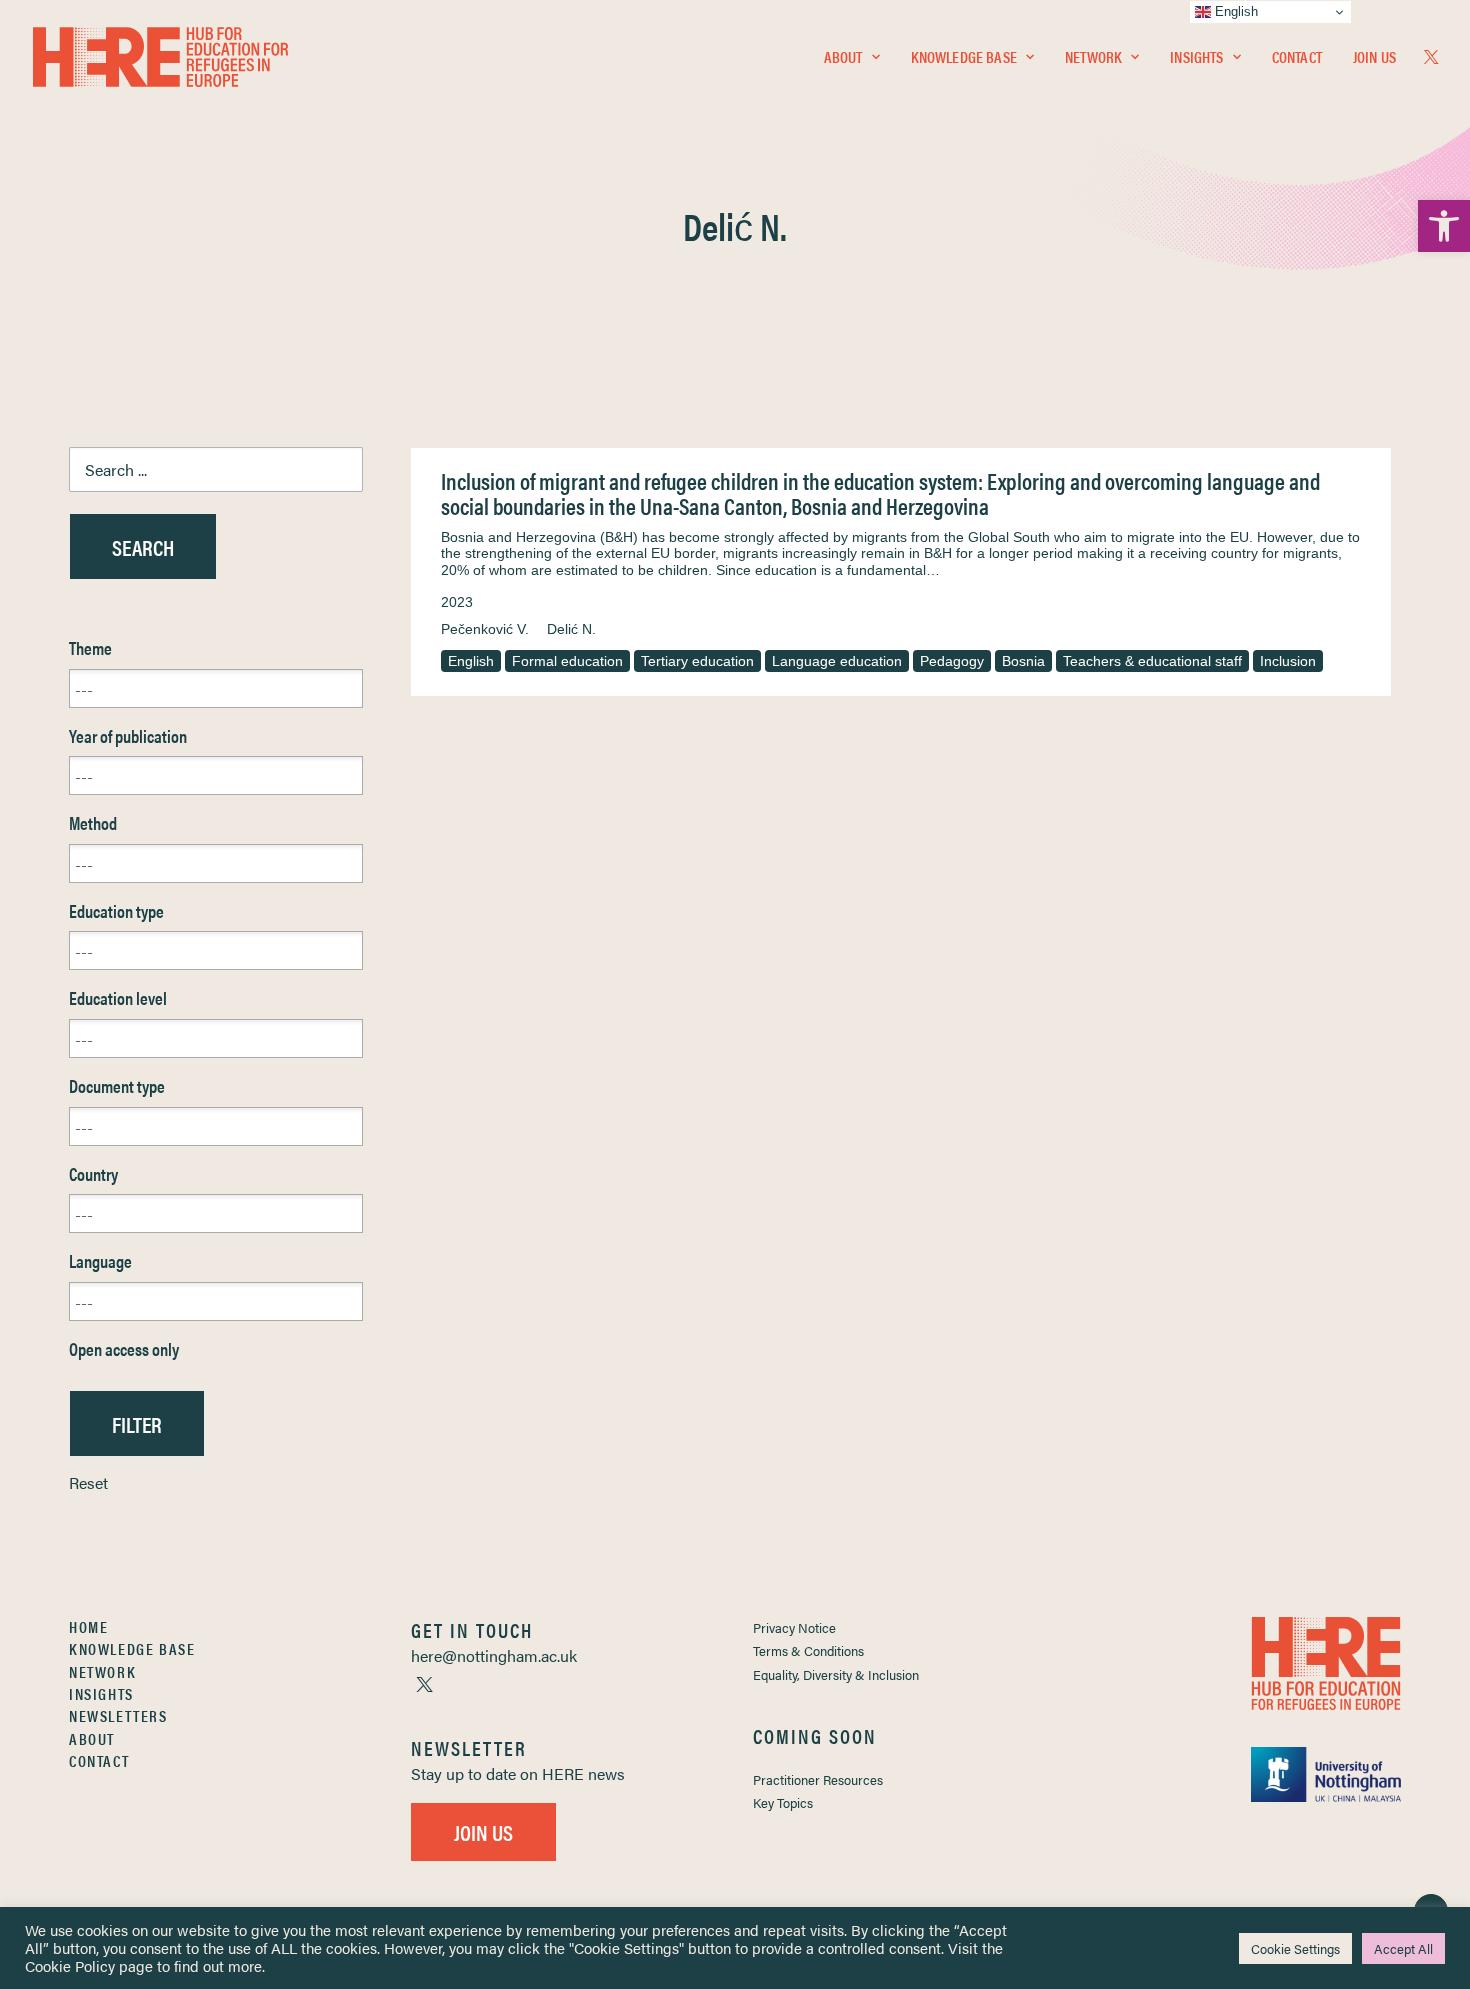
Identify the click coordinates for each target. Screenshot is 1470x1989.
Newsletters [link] (118, 1715)
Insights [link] (1196, 56)
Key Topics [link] (783, 1802)
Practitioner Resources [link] (818, 1779)
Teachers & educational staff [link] (1152, 661)
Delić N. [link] (571, 629)
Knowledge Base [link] (964, 56)
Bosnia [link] (1023, 661)
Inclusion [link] (1288, 661)
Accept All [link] (1403, 1948)
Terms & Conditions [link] (808, 1650)
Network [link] (1093, 56)
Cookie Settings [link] (1295, 1948)
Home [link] (88, 1626)
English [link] (471, 661)
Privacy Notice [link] (794, 1627)
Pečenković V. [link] (485, 629)
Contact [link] (1297, 56)
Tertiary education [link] (697, 661)
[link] (1444, 226)
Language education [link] (837, 661)
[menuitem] (852, 57)
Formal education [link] (567, 661)
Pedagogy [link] (952, 661)
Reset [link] (88, 1482)
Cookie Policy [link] (70, 1965)
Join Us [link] (1374, 56)
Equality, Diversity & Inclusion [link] (836, 1674)
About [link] (843, 56)
